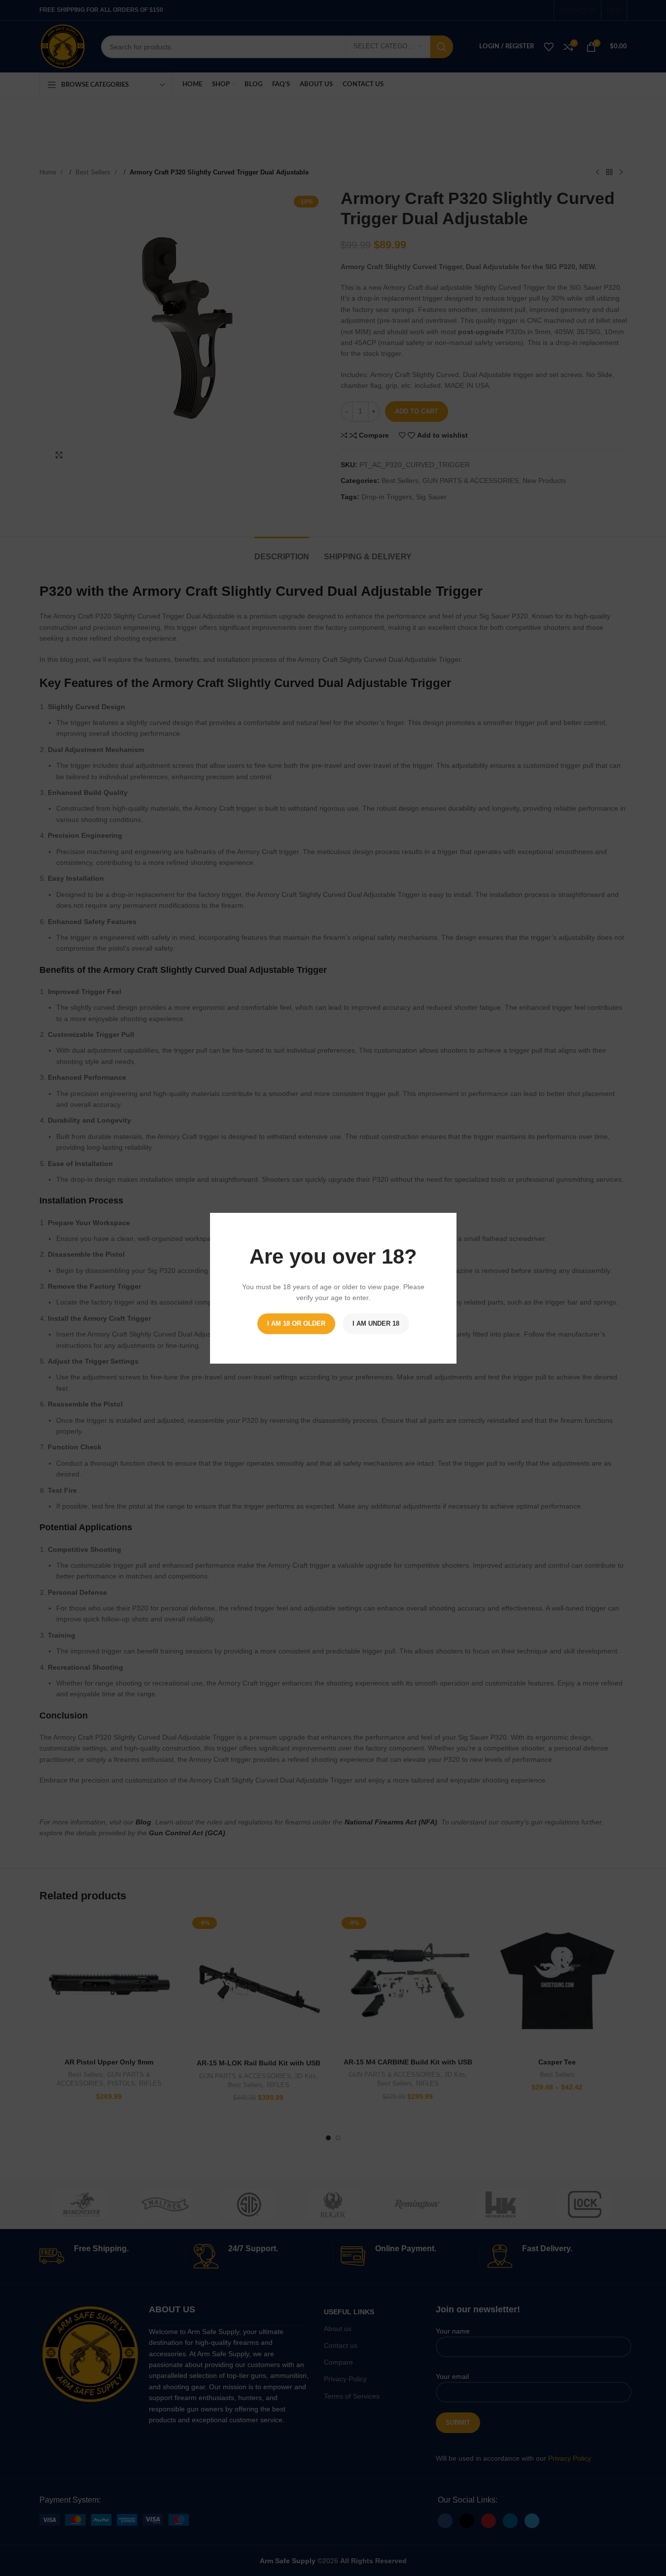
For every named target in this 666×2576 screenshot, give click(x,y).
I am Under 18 (376, 1323)
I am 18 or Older (296, 1323)
